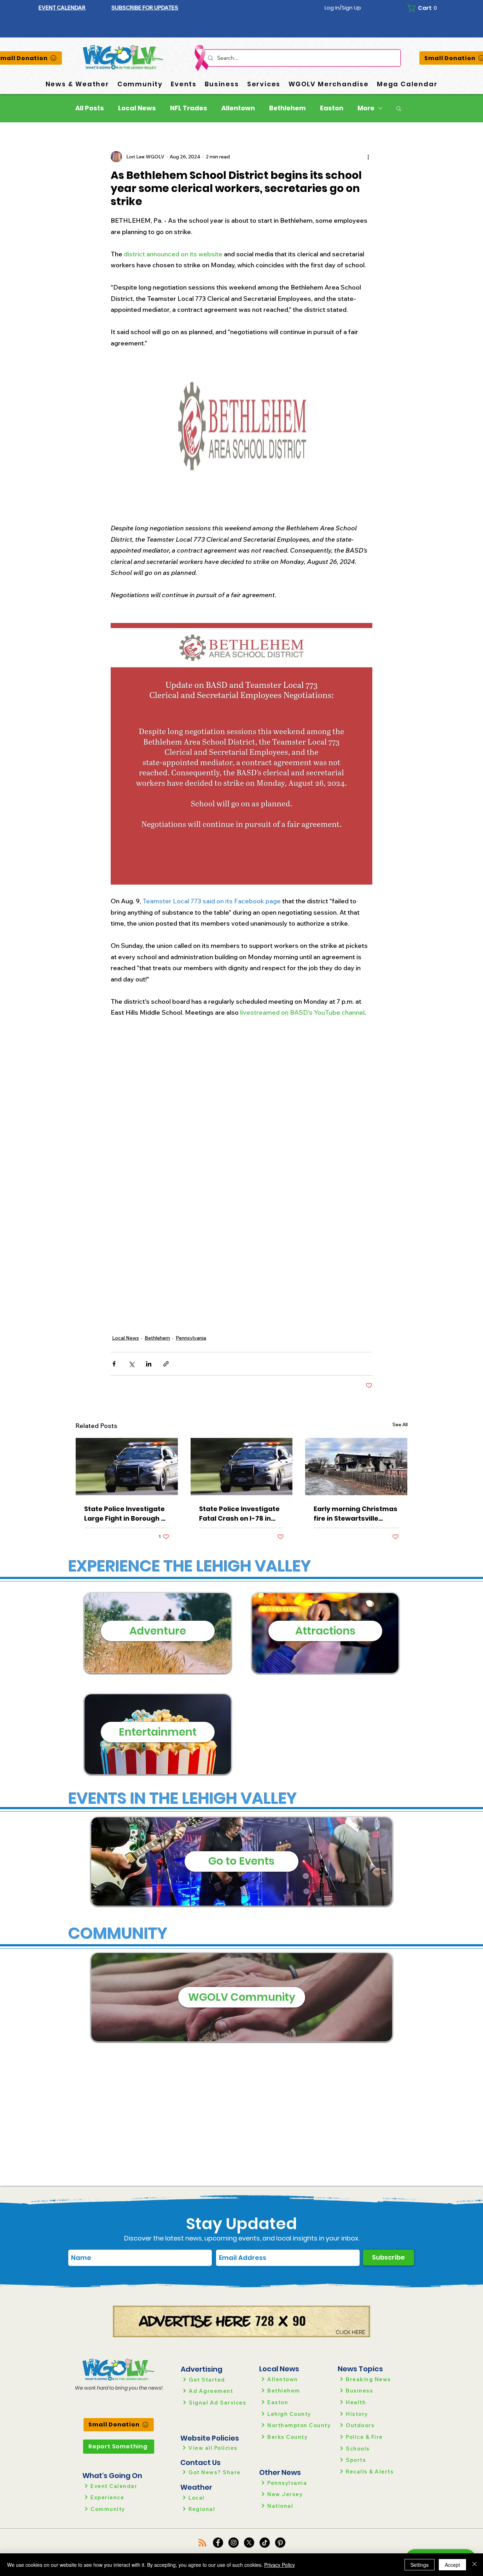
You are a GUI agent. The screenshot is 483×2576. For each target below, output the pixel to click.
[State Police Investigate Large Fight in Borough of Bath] (127, 1467)
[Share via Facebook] (114, 1364)
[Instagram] (234, 2543)
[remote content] (241, 1160)
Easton (332, 108)
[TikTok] (265, 2543)
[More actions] (368, 157)
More (366, 108)
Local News (137, 108)
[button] (145, 8)
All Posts (90, 108)
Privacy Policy (280, 2565)
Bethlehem (287, 108)
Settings (420, 2565)
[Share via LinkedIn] (149, 1364)
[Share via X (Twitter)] (131, 1364)
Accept (452, 2565)
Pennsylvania (191, 1338)
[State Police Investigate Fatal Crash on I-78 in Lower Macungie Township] (242, 1467)
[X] (249, 2543)
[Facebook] (218, 2543)
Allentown (238, 108)
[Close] (475, 2565)
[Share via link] (166, 1364)
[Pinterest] (280, 2543)
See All (400, 1424)
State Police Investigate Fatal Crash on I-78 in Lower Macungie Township (239, 1514)
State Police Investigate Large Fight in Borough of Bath (126, 1514)
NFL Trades (189, 108)
